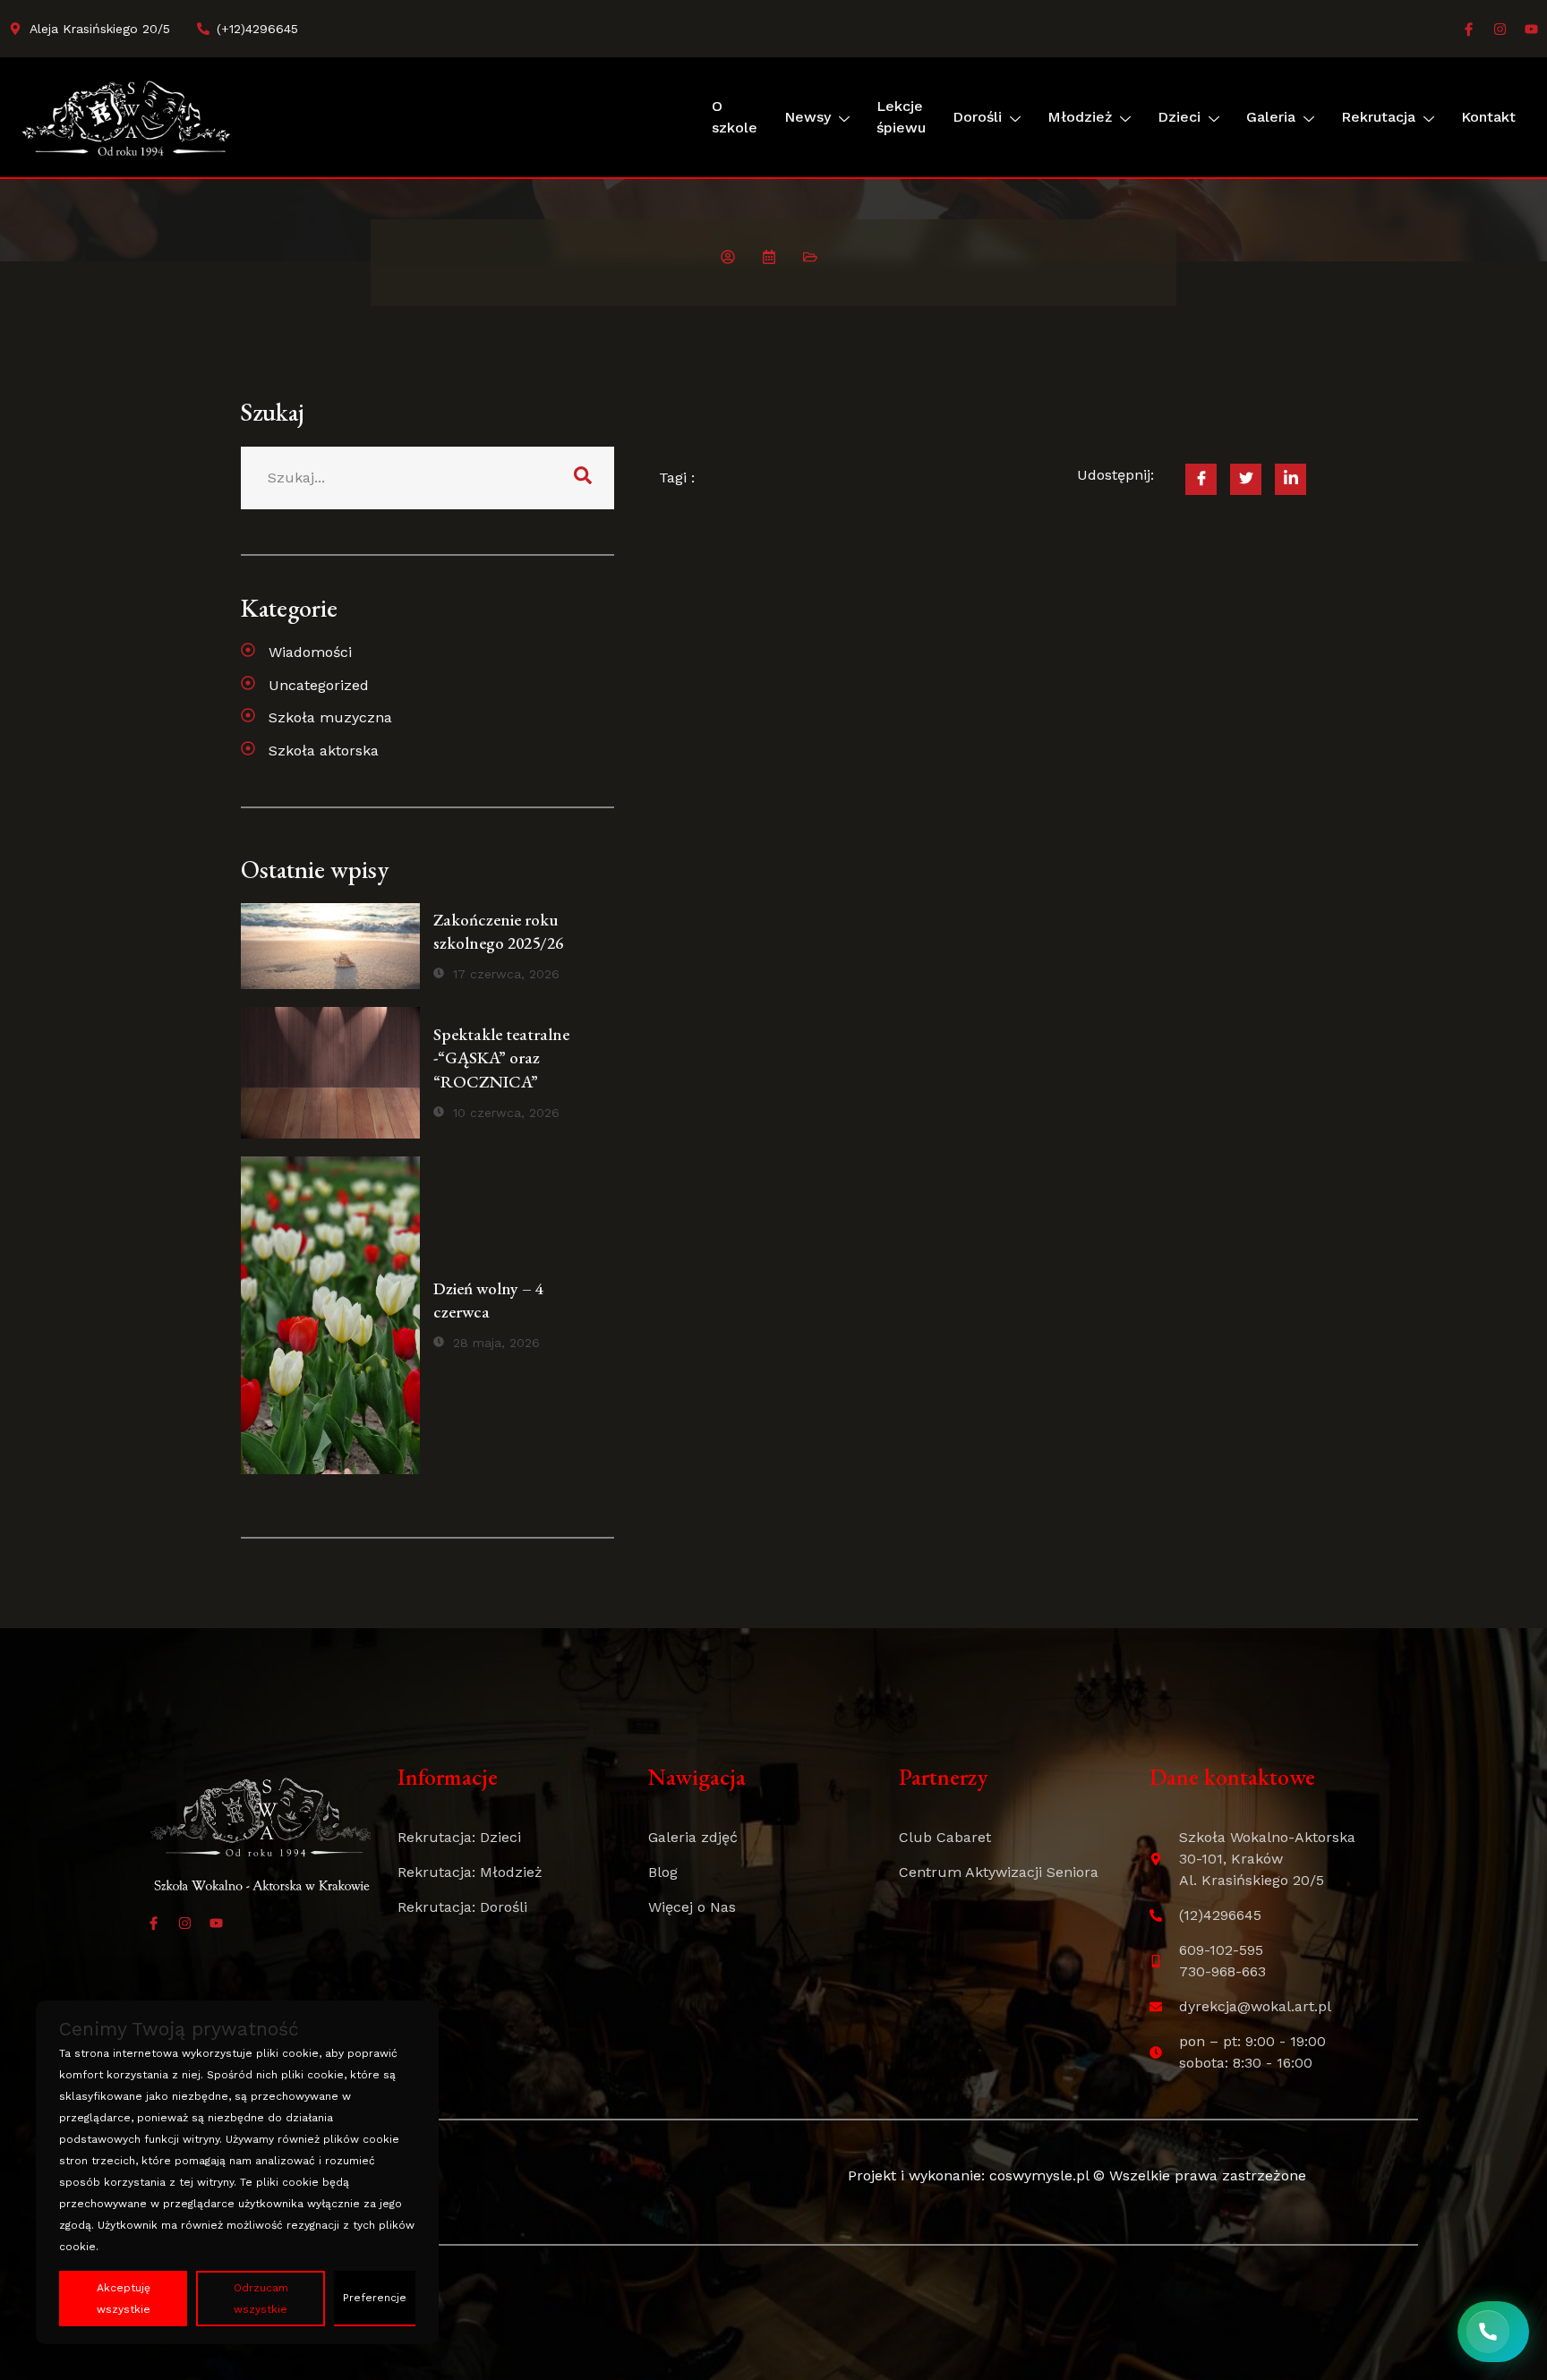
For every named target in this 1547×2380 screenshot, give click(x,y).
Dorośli (977, 117)
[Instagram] (1500, 29)
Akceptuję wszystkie (124, 2299)
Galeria (1271, 117)
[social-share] (1201, 479)
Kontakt (1488, 117)
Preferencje (375, 2298)
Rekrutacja (1378, 117)
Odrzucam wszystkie (261, 2299)
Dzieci (1179, 117)
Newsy (808, 117)
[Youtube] (1531, 29)
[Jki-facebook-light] (1469, 29)
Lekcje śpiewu (901, 117)
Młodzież (1080, 117)
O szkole (735, 117)
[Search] (583, 478)
